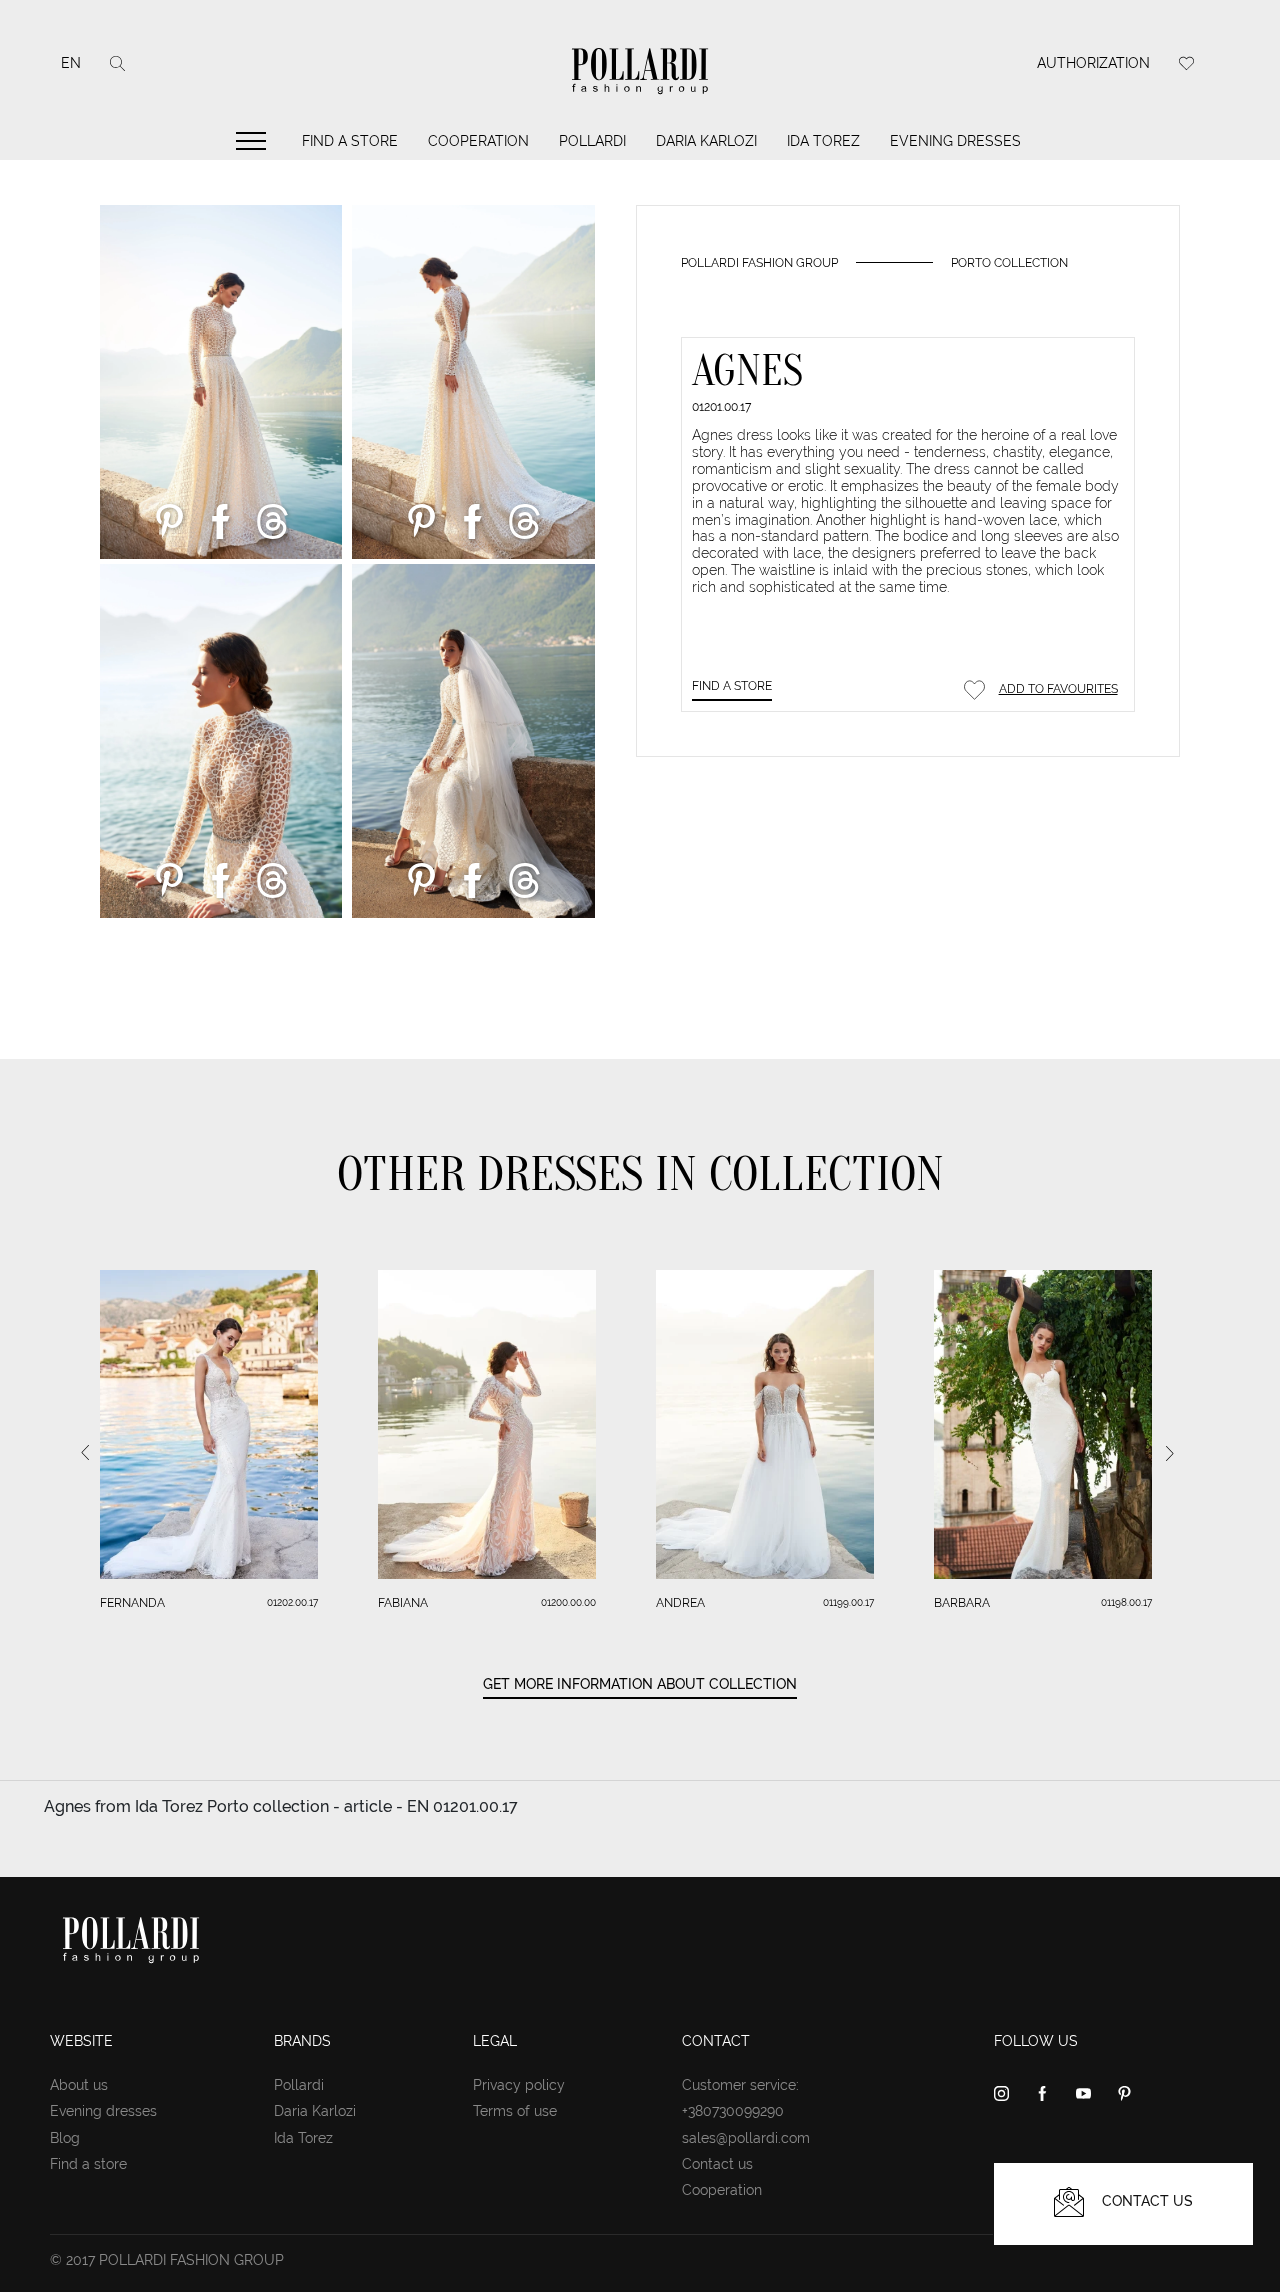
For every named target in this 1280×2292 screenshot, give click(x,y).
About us (79, 2085)
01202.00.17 (292, 1602)
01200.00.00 (568, 1602)
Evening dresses (955, 141)
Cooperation (478, 141)
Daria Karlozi (706, 141)
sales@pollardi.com (746, 2138)
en (71, 63)
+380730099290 (733, 2111)
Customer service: (740, 2085)
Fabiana (403, 1603)
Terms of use (515, 2111)
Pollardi (592, 141)
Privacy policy (519, 2085)
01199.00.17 (848, 1602)
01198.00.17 (1126, 1602)
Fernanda (132, 1603)
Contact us (717, 2164)
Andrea (680, 1603)
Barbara (962, 1603)
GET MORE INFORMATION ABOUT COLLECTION (640, 1684)
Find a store (350, 141)
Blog (65, 2138)
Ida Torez (823, 141)
